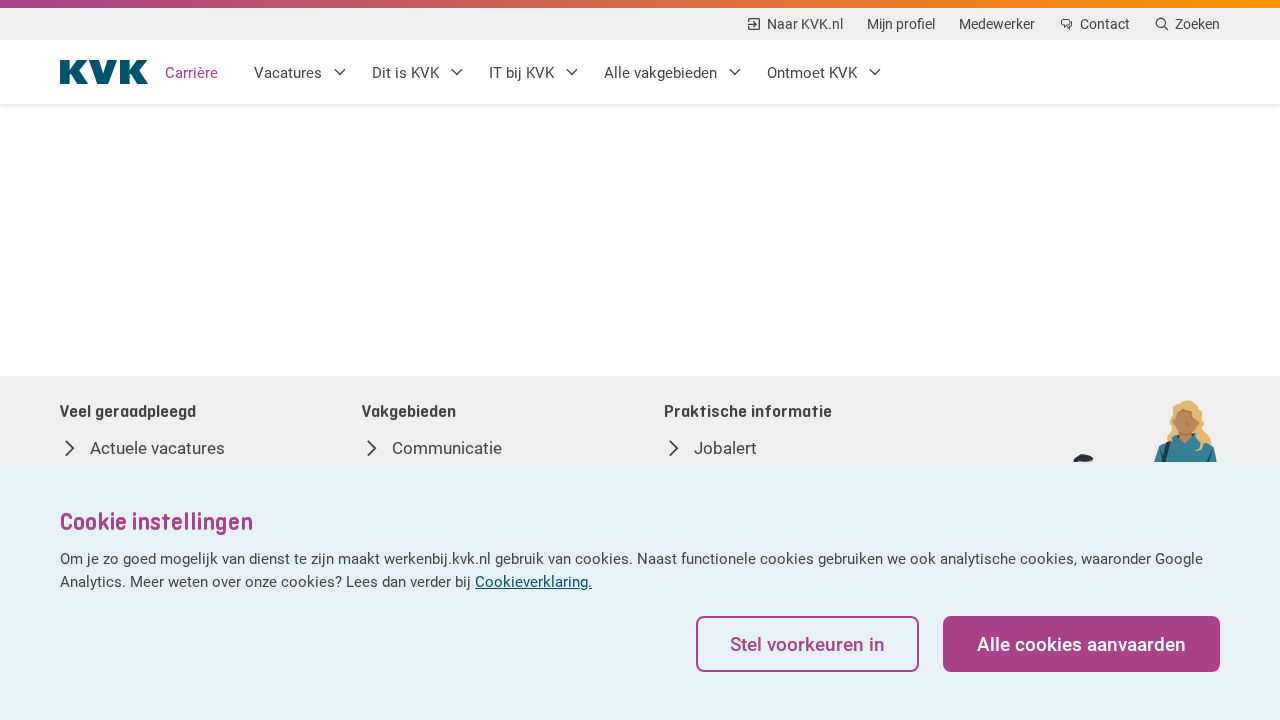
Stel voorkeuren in (807, 643)
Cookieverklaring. (533, 581)
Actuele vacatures (157, 447)
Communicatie (447, 447)
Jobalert (725, 447)
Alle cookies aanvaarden (1081, 643)
